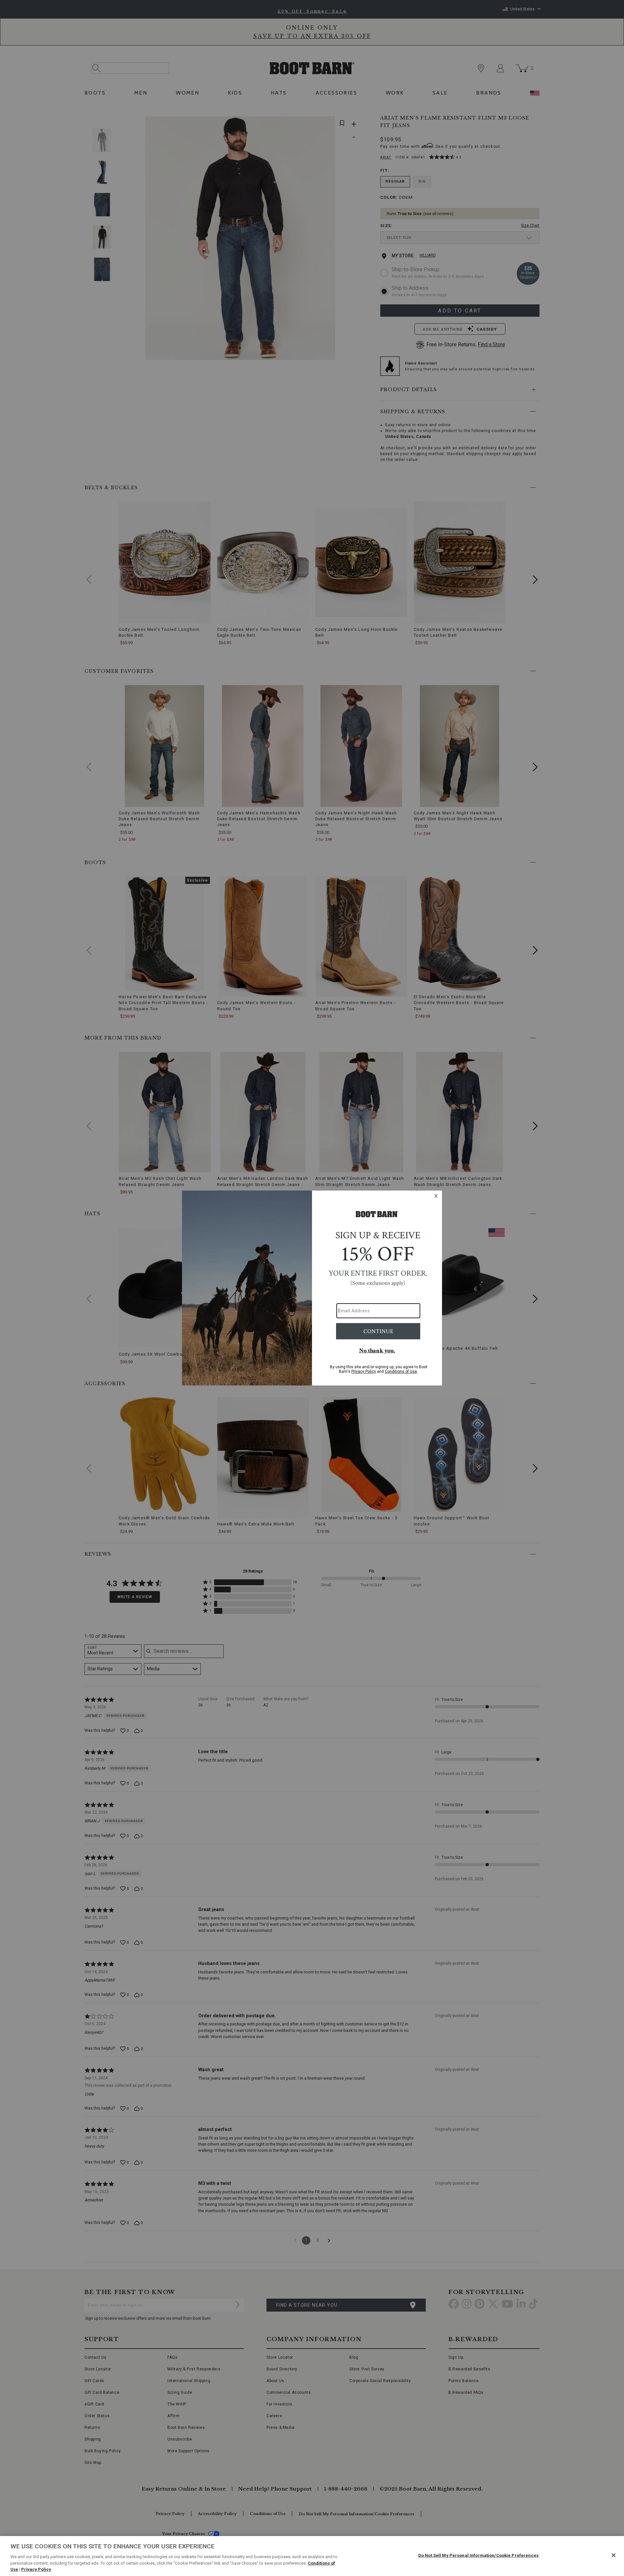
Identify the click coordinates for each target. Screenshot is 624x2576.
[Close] (614, 2555)
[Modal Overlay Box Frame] (312, 1288)
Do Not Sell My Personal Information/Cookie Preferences (478, 2555)
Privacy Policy (36, 2569)
